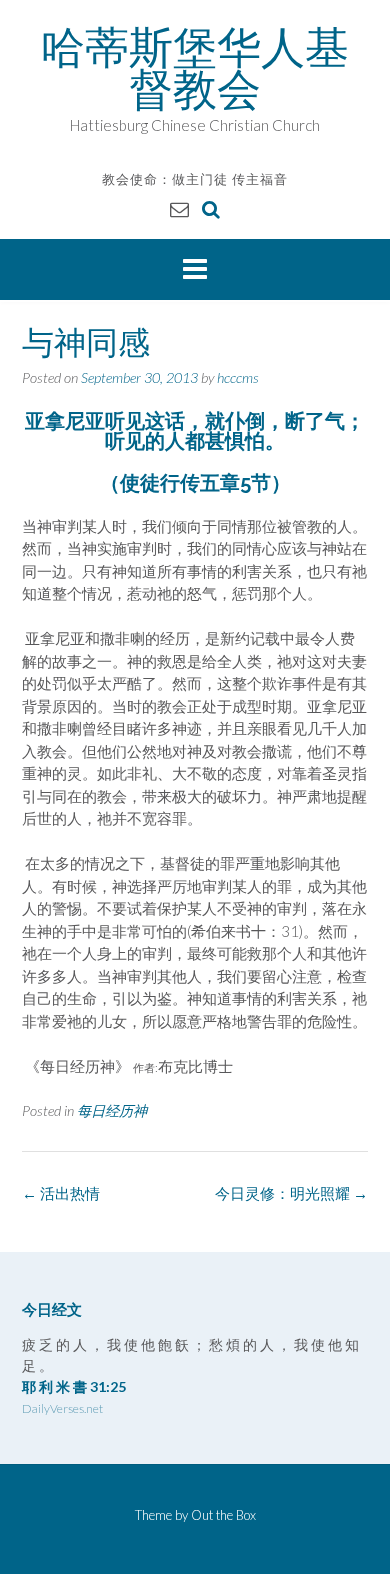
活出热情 (61, 1193)
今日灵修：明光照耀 (291, 1193)
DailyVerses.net (62, 1408)
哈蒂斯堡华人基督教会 (195, 68)
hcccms (238, 377)
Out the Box (223, 1515)
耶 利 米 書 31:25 (74, 1386)
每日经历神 (112, 1110)
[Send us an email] (179, 208)
